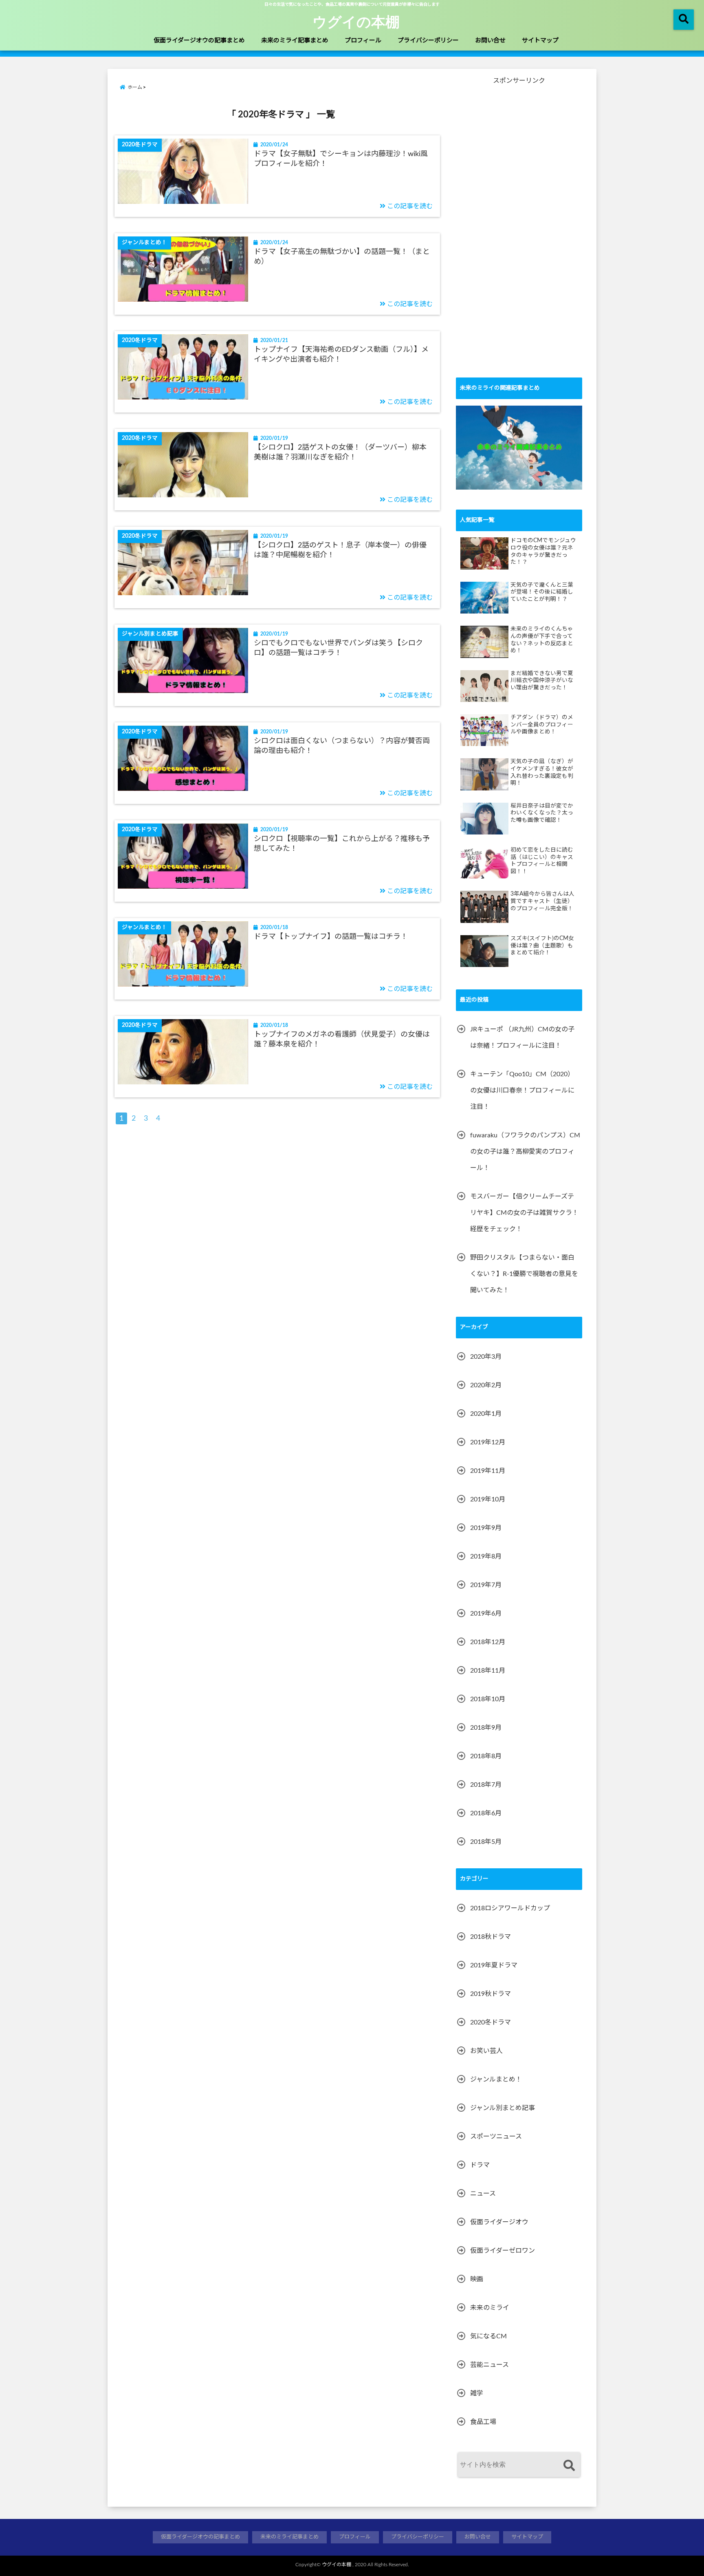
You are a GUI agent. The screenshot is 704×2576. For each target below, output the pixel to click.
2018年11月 (488, 1671)
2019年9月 (486, 1528)
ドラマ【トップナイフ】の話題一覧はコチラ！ (331, 937)
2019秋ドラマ (491, 1994)
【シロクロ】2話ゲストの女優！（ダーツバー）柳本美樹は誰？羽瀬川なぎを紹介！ (340, 452)
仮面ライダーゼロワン (503, 2251)
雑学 (477, 2393)
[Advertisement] (517, 236)
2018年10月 (488, 1699)
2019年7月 (486, 1585)
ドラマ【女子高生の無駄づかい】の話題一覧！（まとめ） (342, 257)
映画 (477, 2279)
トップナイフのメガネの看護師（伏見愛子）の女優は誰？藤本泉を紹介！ (342, 1039)
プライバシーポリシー (428, 41)
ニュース (483, 2194)
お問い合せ (490, 41)
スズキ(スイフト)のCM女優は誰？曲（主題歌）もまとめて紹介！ (542, 946)
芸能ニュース (489, 2365)
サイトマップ (540, 41)
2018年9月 (486, 1728)
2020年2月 (486, 1385)
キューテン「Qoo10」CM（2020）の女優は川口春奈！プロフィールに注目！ (522, 1090)
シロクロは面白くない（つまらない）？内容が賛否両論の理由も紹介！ (342, 746)
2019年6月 (486, 1614)
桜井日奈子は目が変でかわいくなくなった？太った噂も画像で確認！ (542, 813)
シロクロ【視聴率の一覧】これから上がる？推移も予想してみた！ (342, 844)
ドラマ (480, 2165)
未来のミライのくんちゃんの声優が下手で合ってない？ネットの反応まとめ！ (542, 640)
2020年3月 (486, 1357)
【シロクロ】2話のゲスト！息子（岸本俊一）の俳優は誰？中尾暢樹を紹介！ (340, 550)
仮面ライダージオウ (499, 2222)
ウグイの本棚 (356, 21)
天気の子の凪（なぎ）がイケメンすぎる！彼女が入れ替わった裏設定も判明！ (542, 772)
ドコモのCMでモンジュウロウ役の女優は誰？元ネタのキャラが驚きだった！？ (543, 551)
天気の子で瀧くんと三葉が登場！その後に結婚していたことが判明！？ (542, 592)
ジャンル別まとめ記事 (503, 2108)
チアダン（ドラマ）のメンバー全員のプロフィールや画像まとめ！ (542, 725)
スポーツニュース (496, 2137)
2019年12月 (488, 1442)
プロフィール (363, 41)
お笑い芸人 (486, 2051)
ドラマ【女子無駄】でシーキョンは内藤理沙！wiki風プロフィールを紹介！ (341, 159)
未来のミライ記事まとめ (295, 41)
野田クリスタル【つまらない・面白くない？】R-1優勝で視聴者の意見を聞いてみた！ (524, 1274)
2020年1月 (486, 1414)
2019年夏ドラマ (494, 1965)
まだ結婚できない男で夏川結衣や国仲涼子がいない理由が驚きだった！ (542, 681)
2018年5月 (486, 1842)
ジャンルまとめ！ (496, 2079)
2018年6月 (486, 1813)
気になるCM (488, 2336)
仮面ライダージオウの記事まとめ (199, 41)
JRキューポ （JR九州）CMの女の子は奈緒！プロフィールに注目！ (522, 1037)
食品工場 (483, 2422)
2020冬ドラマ (491, 2022)
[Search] (569, 2466)
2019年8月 (486, 1556)
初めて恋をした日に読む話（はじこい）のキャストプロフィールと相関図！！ (542, 861)
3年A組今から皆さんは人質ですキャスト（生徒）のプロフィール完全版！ (542, 901)
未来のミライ (490, 2308)
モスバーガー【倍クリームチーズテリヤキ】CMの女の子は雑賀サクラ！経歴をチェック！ (524, 1213)
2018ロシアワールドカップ (510, 1908)
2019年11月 (488, 1471)
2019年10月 (488, 1499)
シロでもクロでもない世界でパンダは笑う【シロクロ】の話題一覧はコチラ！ (338, 648)
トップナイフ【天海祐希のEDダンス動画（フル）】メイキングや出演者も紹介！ (341, 354)
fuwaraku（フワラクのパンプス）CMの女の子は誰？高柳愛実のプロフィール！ (525, 1152)
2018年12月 (488, 1642)
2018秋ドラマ (491, 1937)
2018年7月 (486, 1785)
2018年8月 (486, 1756)
